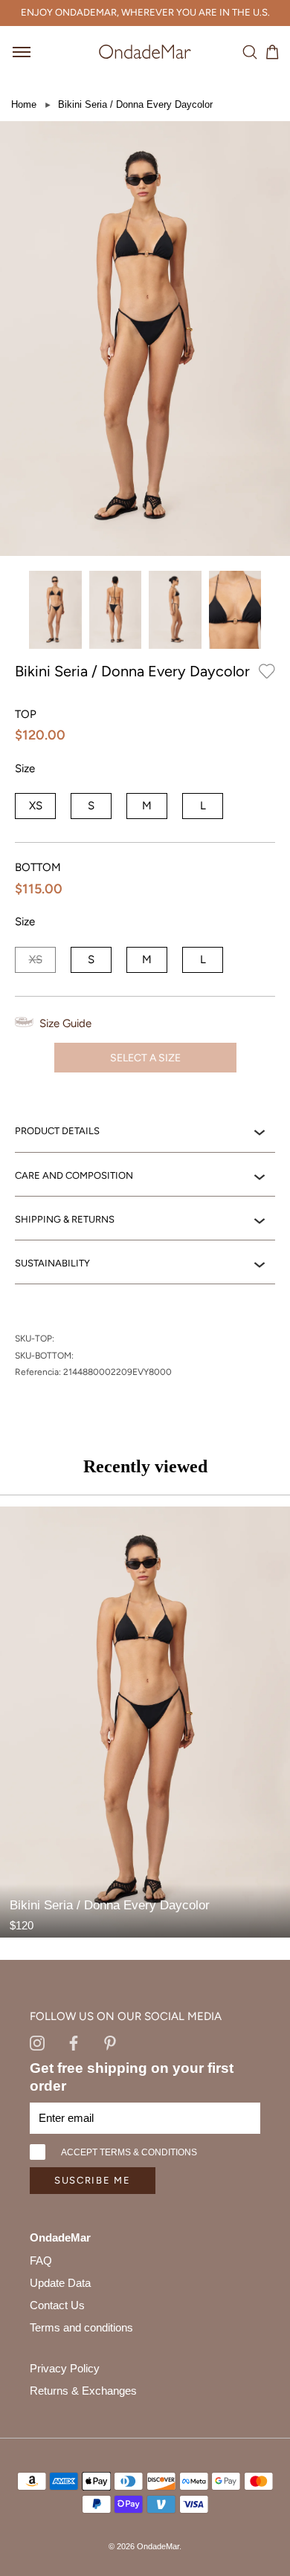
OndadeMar (158, 2546)
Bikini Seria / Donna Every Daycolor (135, 104)
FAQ (41, 2261)
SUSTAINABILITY (52, 1263)
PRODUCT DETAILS (57, 1131)
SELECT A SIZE (145, 1058)
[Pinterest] (110, 2042)
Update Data (60, 2283)
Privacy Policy (65, 2368)
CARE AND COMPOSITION (74, 1175)
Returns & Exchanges (83, 2391)
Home (24, 104)
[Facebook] (74, 2042)
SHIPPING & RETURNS (65, 1219)
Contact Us (57, 2305)
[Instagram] (37, 2042)
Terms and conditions (81, 2327)
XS (36, 806)
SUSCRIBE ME (93, 2180)
